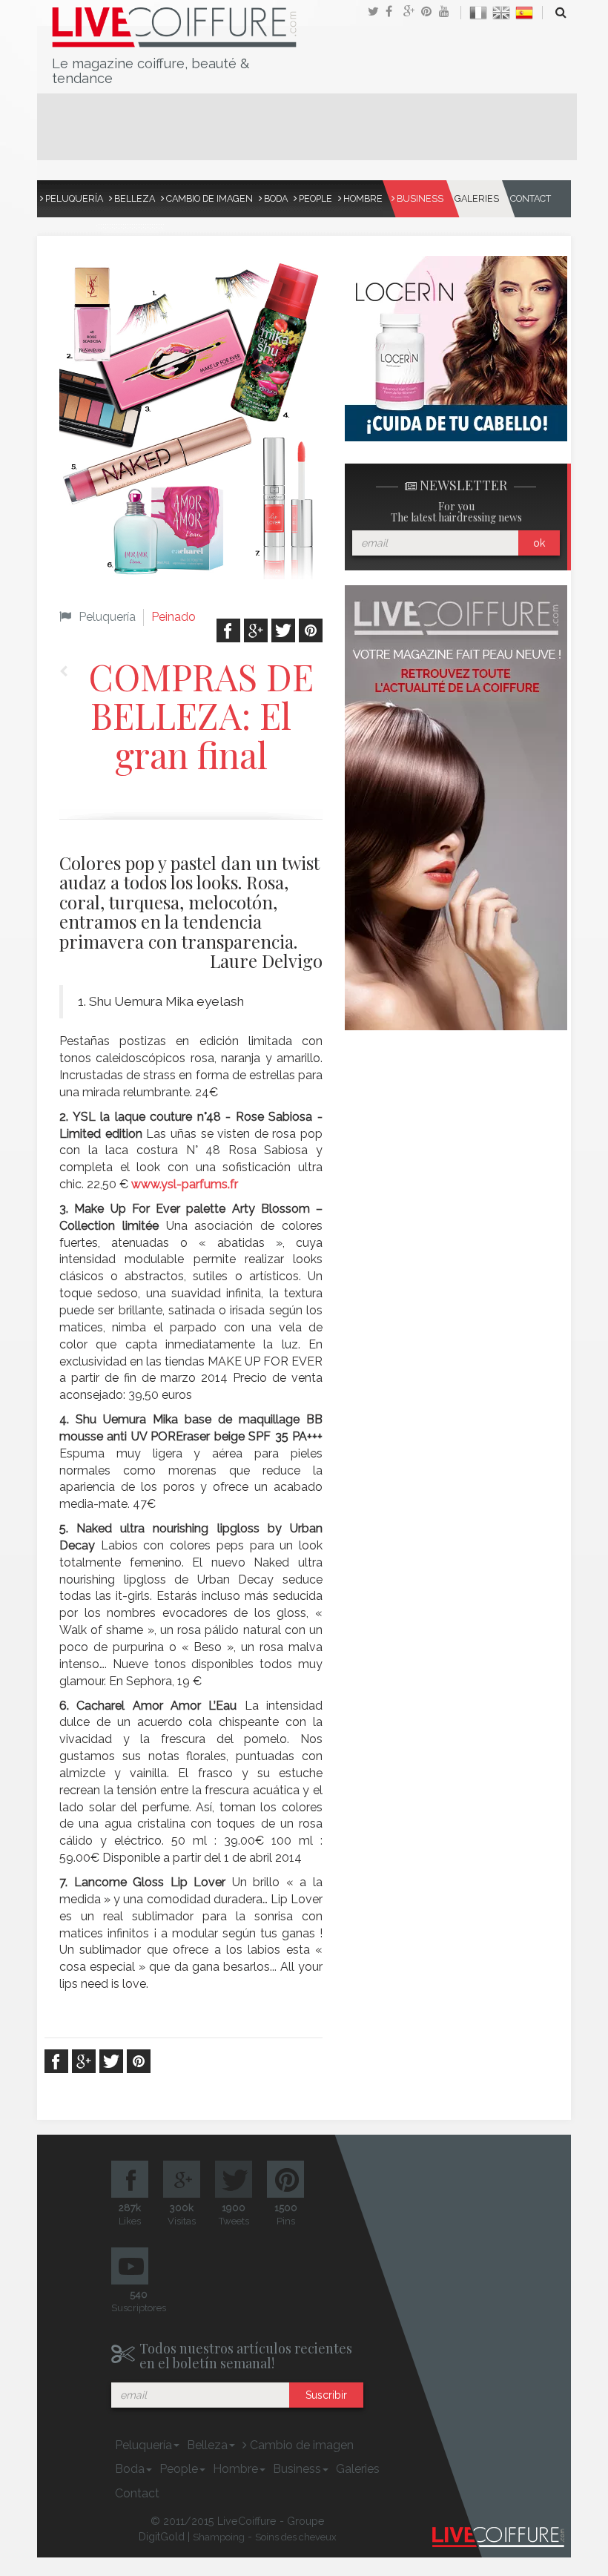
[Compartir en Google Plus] (412, 13)
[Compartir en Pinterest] (430, 13)
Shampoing (219, 2537)
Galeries (477, 198)
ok (539, 543)
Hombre (362, 198)
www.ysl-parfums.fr (185, 1184)
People (314, 198)
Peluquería (73, 198)
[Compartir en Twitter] (377, 13)
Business (419, 198)
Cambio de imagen (208, 198)
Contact (531, 198)
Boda (275, 198)
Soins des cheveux (296, 2537)
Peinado (174, 617)
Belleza (133, 198)
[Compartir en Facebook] (394, 13)
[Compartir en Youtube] (448, 13)
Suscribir (326, 2395)
